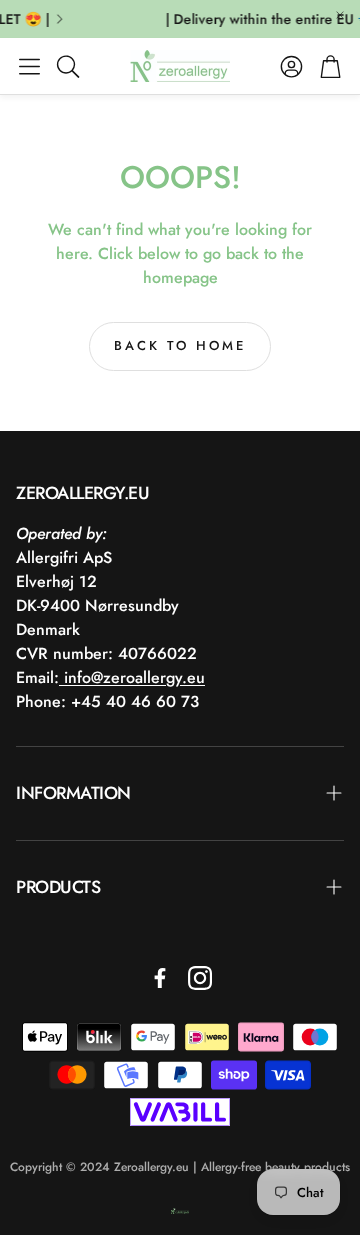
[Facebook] (160, 978)
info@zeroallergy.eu (132, 677)
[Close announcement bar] (340, 15)
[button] (29, 66)
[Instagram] (200, 978)
